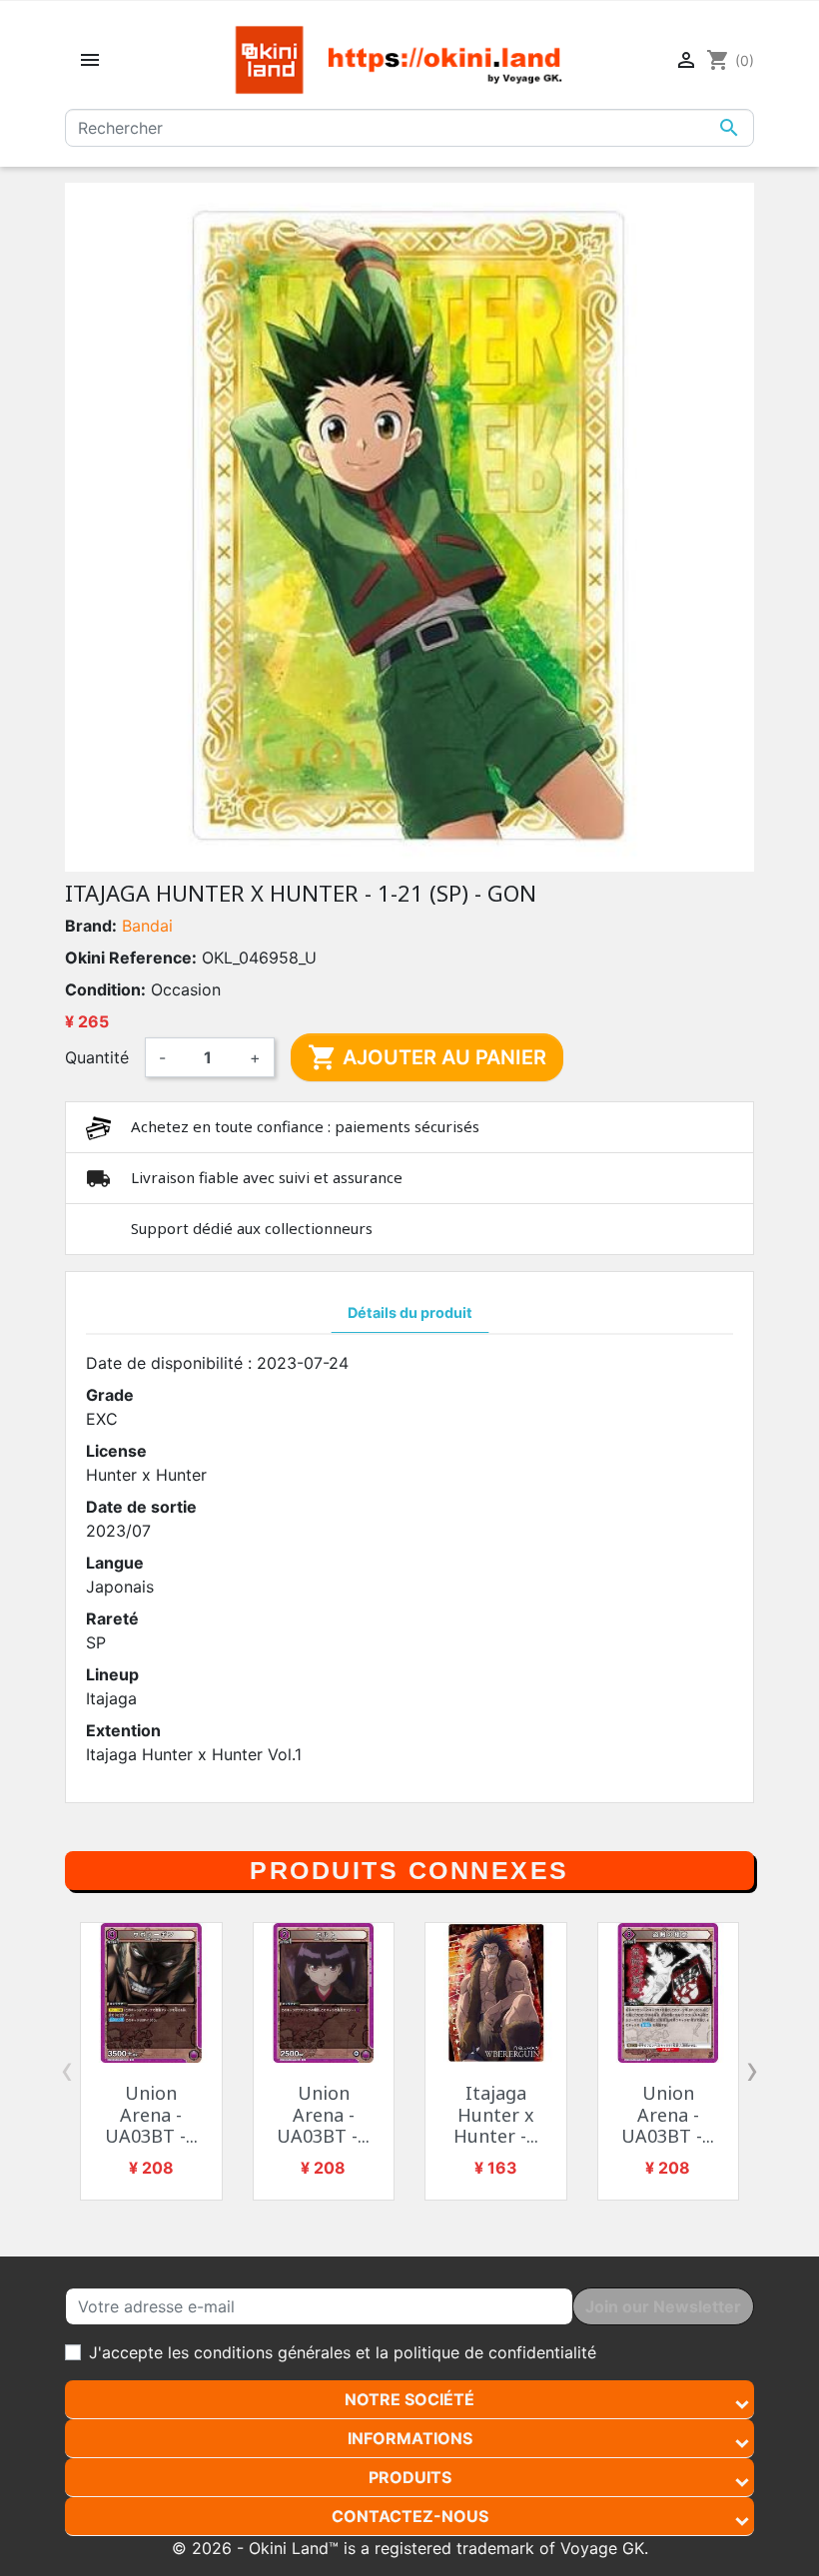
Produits (410, 2477)
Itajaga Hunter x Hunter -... (496, 2114)
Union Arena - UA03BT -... (151, 2114)
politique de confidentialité (495, 2352)
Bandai (147, 926)
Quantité (97, 1057)
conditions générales (272, 2352)
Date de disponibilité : (169, 1363)
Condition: (105, 989)
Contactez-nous (410, 2516)
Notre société (409, 2399)
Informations (410, 2438)
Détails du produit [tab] (410, 1312)
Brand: (91, 926)
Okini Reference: (131, 958)
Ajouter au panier (427, 1057)
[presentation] (67, 2070)
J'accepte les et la (343, 2352)
